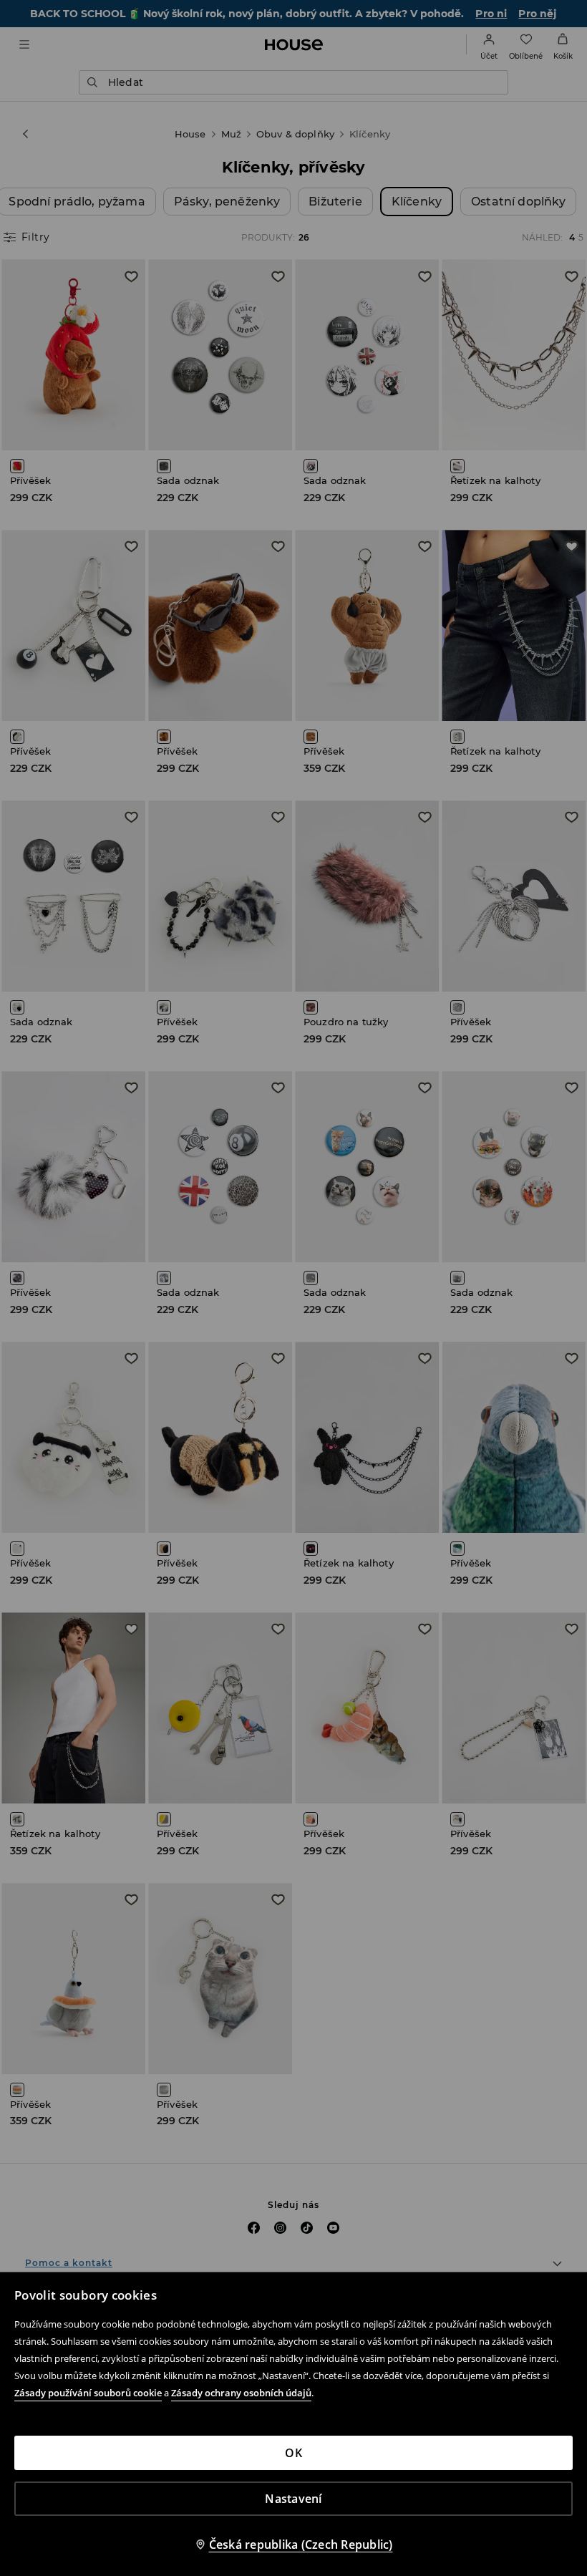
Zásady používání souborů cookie (88, 2393)
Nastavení (293, 2499)
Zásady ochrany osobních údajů (241, 2393)
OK (293, 2453)
